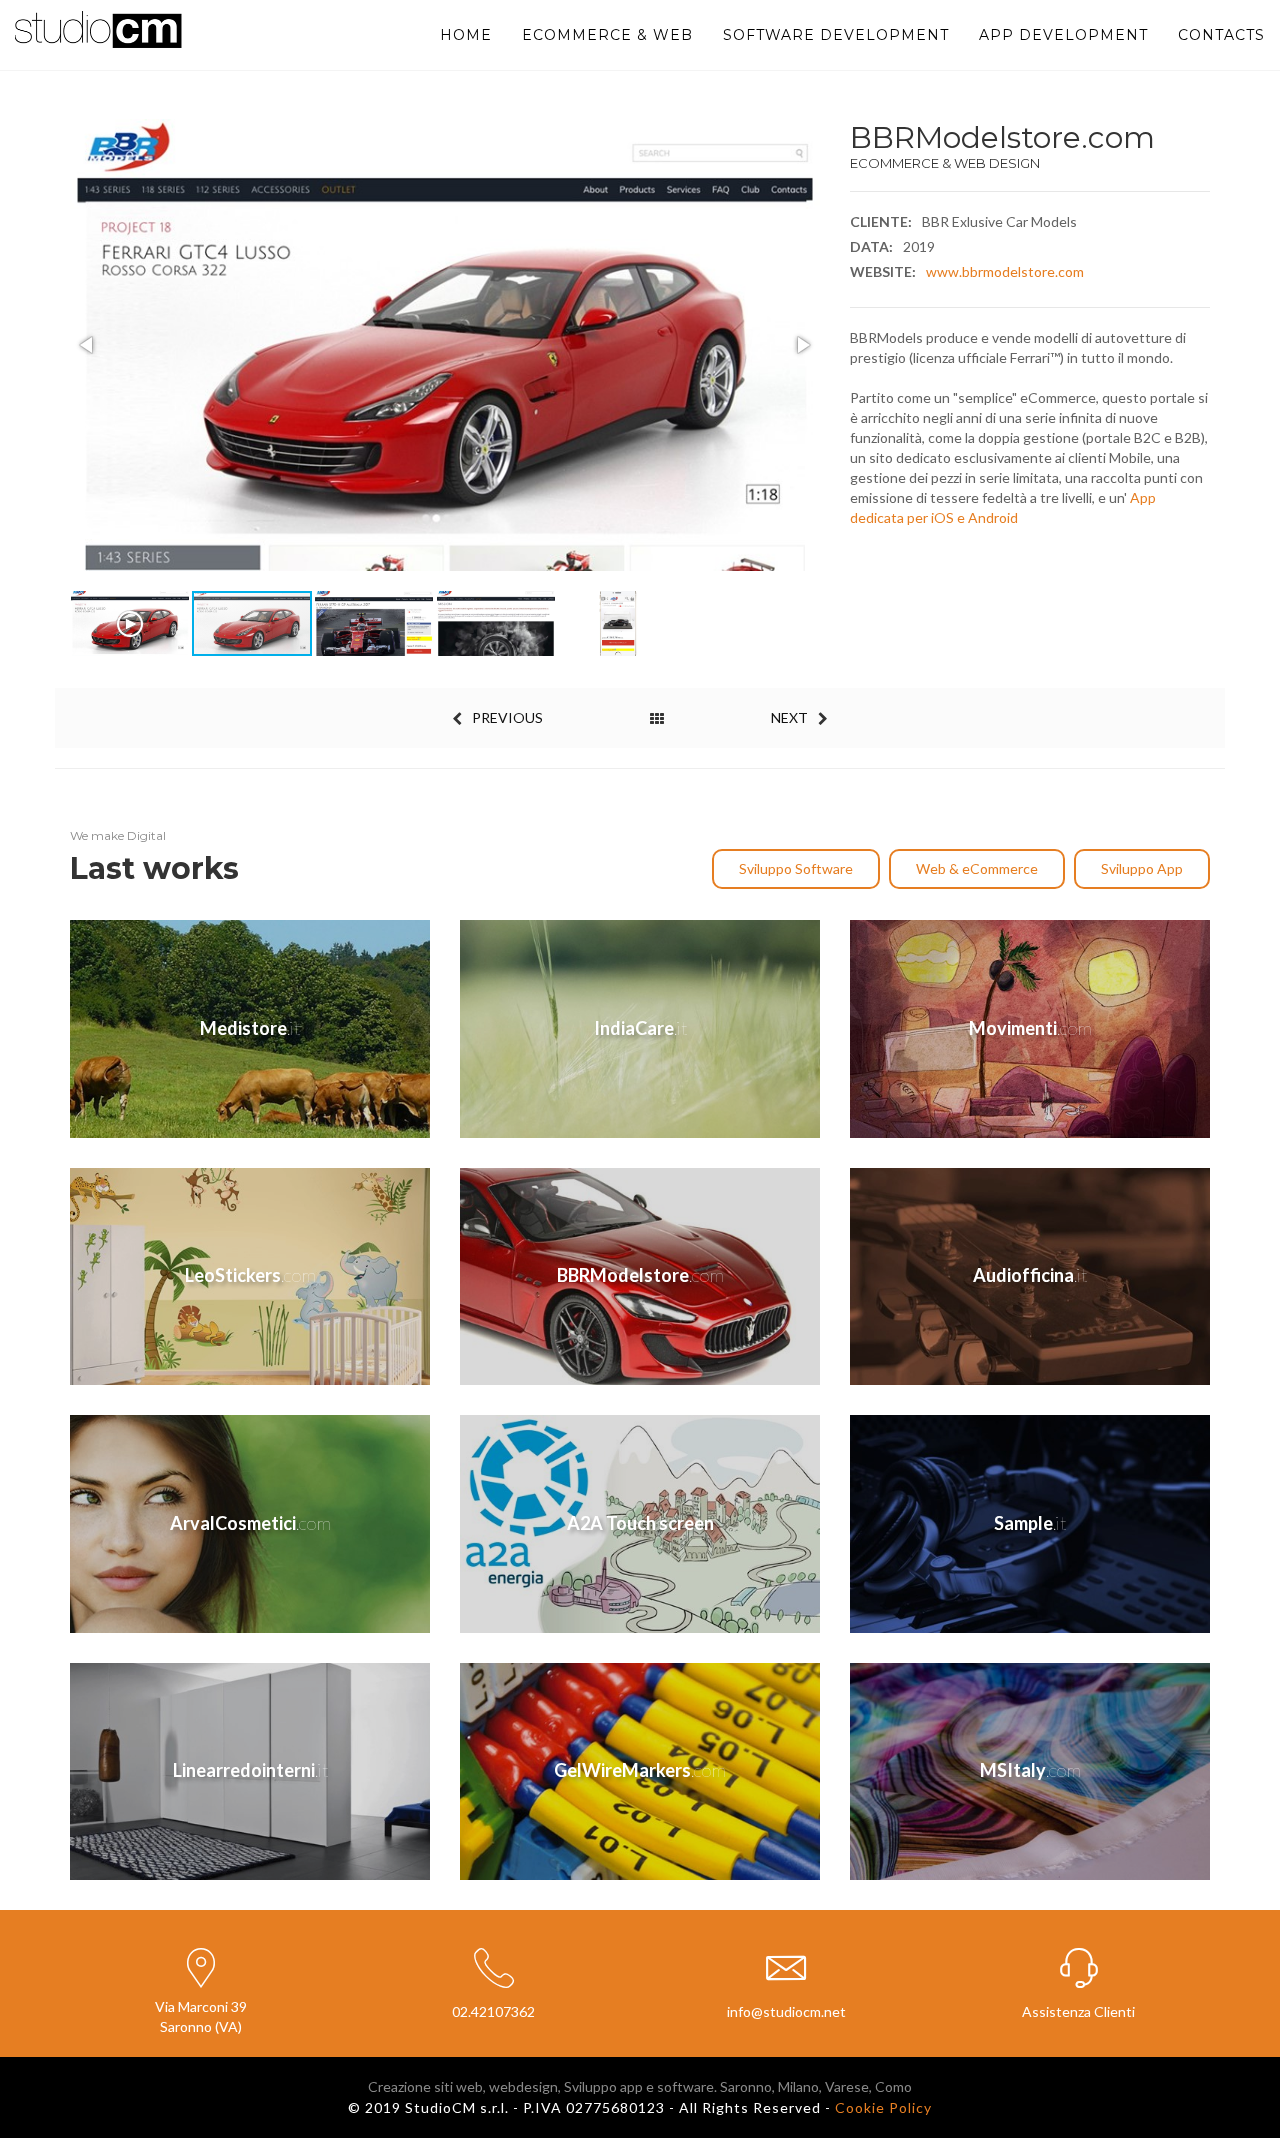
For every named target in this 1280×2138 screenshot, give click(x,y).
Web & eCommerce (977, 868)
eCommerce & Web (607, 35)
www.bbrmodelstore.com (1005, 271)
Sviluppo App (1142, 868)
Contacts (1221, 35)
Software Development (836, 35)
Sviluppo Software (796, 868)
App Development (1063, 35)
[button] (88, 345)
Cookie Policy (883, 2107)
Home (466, 35)
